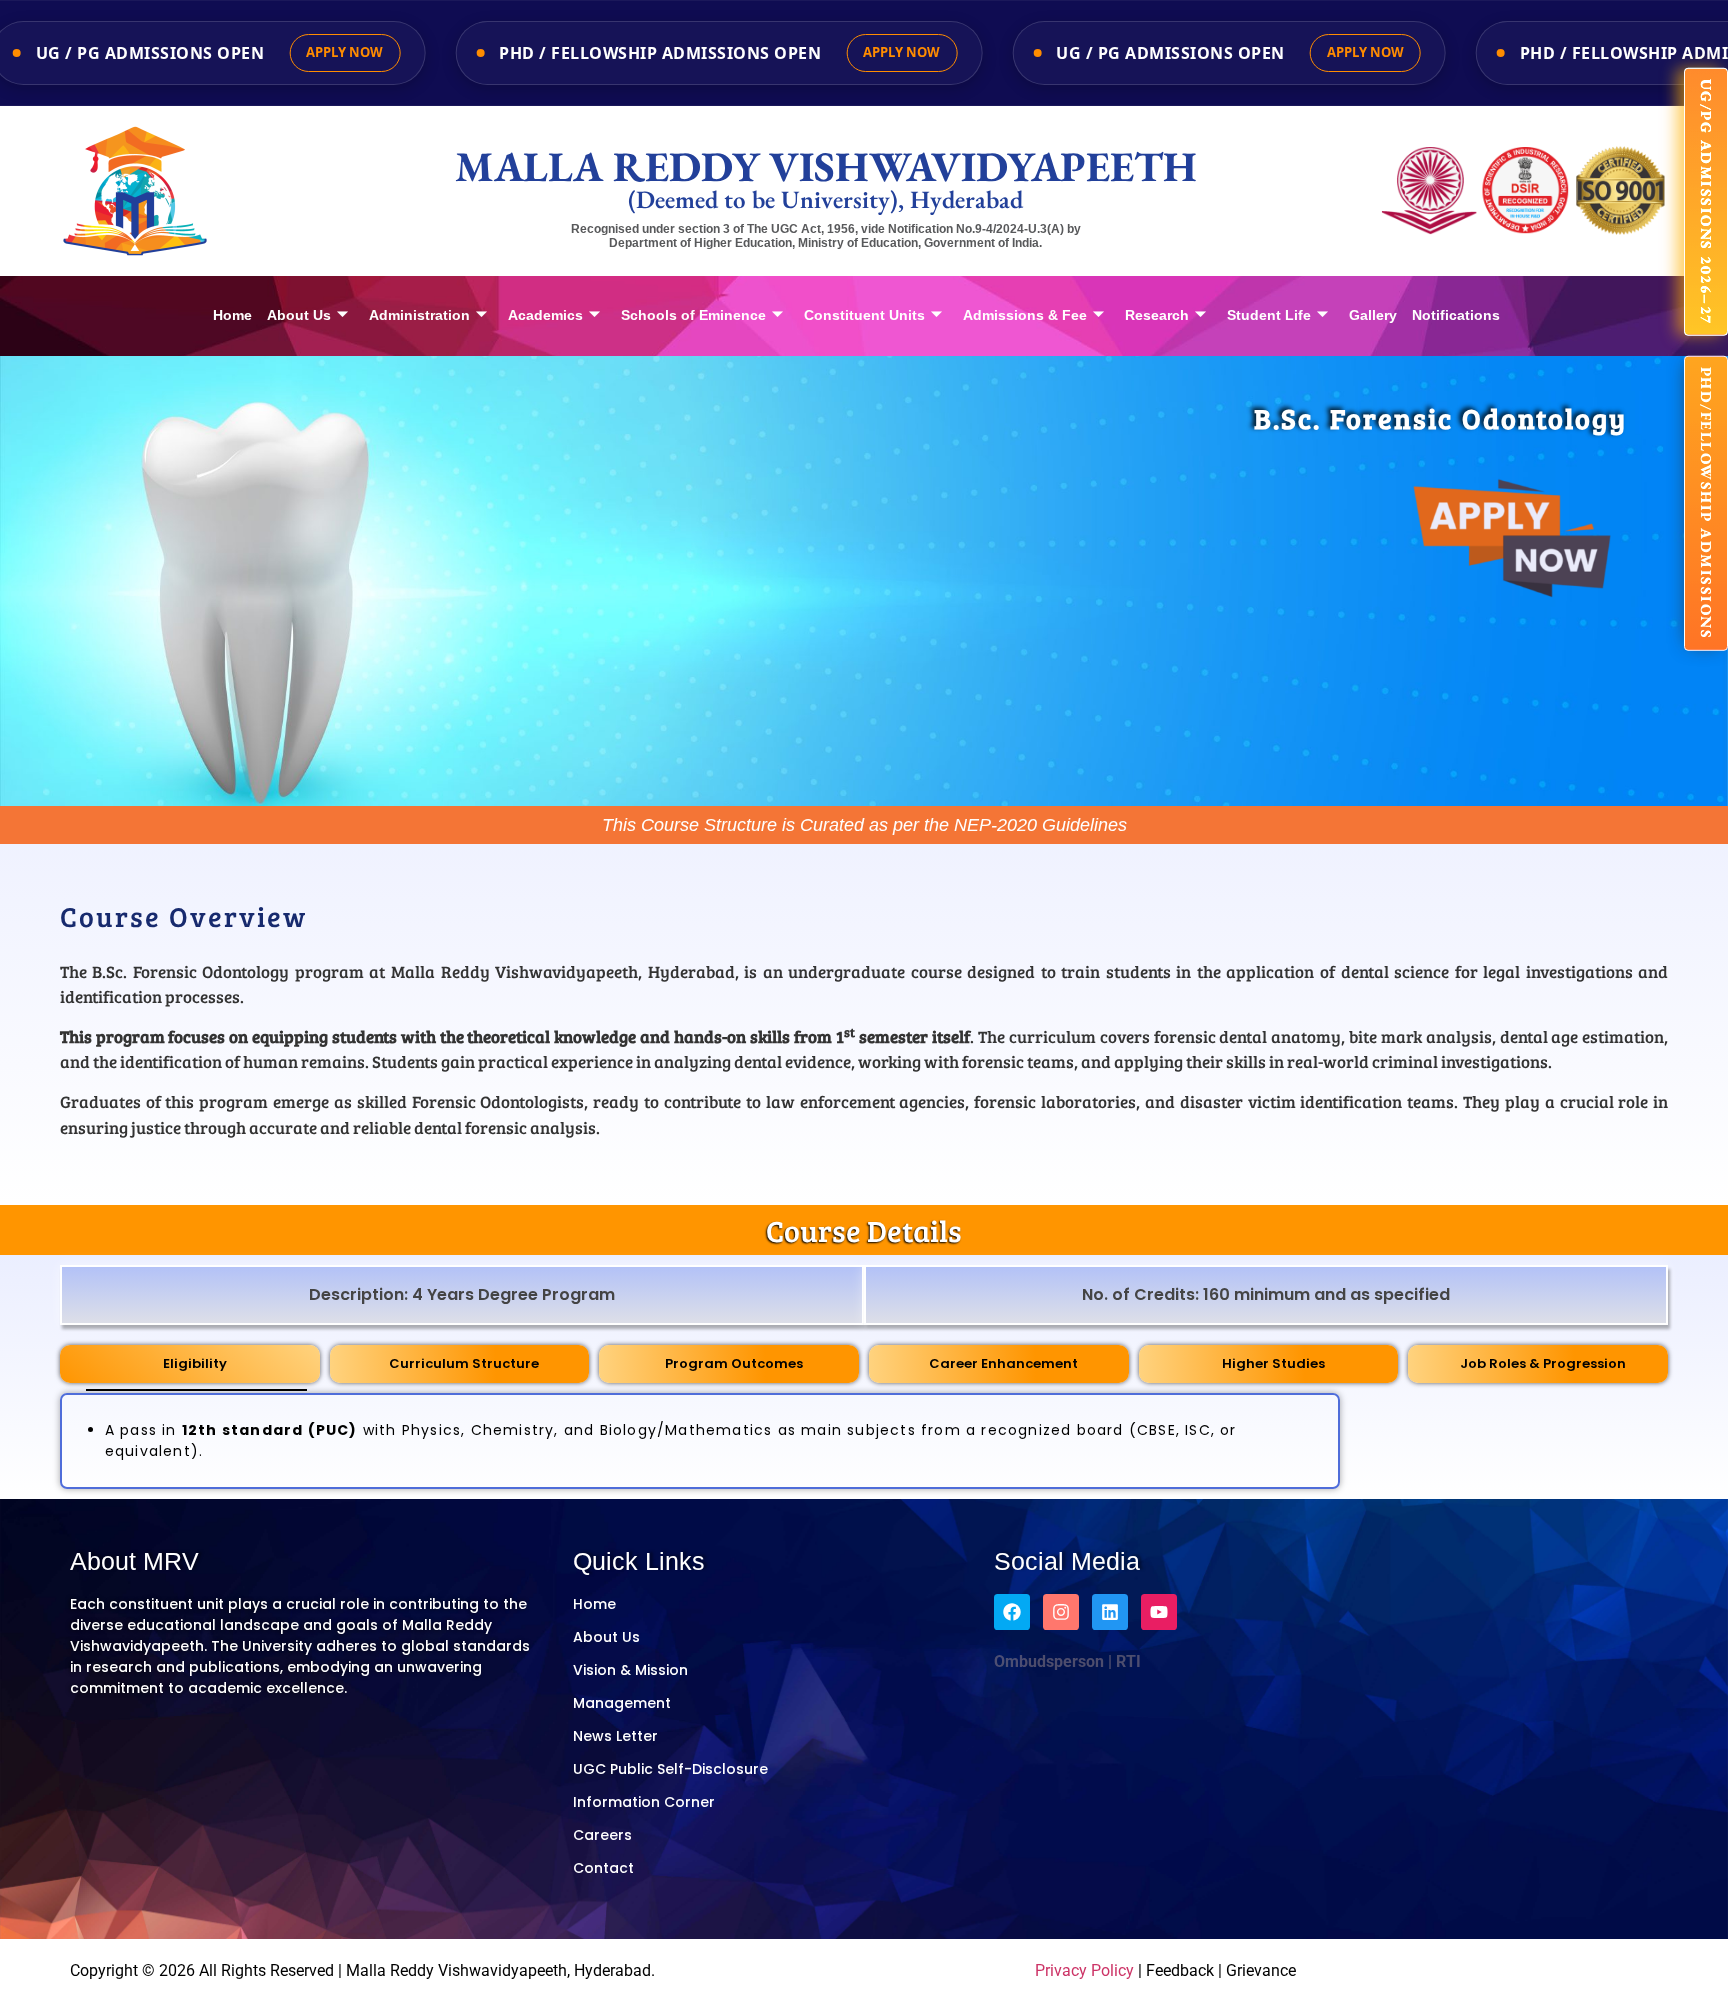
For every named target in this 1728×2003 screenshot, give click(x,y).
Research (1157, 315)
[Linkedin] (1110, 1612)
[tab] (190, 1364)
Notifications (1456, 315)
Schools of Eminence (693, 315)
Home (232, 315)
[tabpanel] (700, 1441)
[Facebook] (1012, 1612)
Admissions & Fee (1025, 315)
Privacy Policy (1084, 1970)
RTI (1126, 1661)
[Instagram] (1061, 1612)
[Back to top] (1629, 1968)
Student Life (1269, 315)
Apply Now (344, 52)
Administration (419, 315)
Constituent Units (864, 315)
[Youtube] (1159, 1612)
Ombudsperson (1049, 1661)
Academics (545, 315)
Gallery (1373, 315)
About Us (299, 315)
